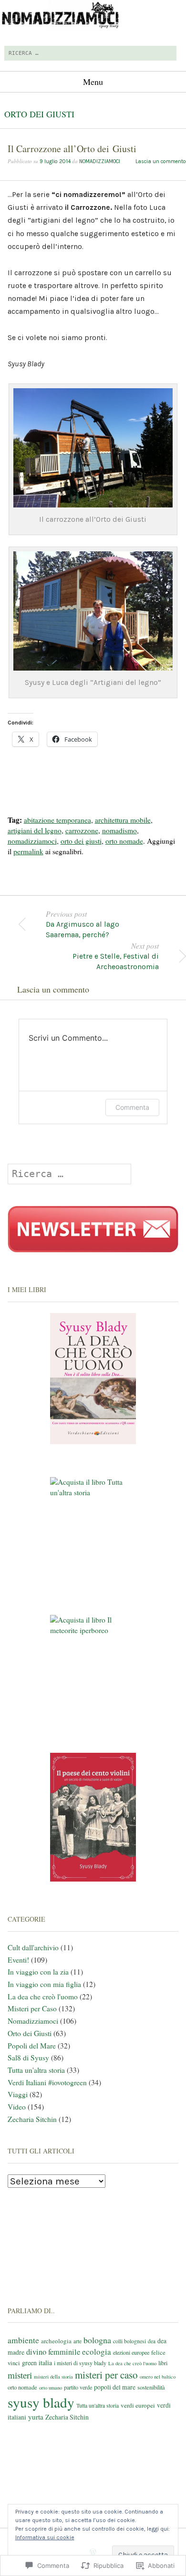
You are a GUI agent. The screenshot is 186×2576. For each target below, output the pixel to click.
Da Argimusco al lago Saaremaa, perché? (83, 924)
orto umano (51, 2388)
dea (152, 2341)
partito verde (78, 2387)
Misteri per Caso (32, 2008)
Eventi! (18, 1960)
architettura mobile (123, 820)
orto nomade (124, 841)
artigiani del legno (35, 830)
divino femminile (53, 2352)
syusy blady (41, 2402)
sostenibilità (151, 2387)
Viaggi (18, 2094)
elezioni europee (131, 2352)
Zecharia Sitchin (32, 2119)
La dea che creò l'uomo (43, 1997)
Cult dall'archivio (33, 1947)
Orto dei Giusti (39, 114)
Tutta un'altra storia (36, 2070)
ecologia (97, 2352)
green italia (37, 2363)
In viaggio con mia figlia (44, 1984)
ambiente (23, 2340)
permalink (28, 851)
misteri (20, 2375)
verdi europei (138, 2405)
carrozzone (82, 830)
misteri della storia (53, 2376)
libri (163, 2363)
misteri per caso (106, 2375)
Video (17, 2107)
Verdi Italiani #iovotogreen (47, 2082)
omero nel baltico (158, 2377)
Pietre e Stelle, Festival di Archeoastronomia (116, 956)
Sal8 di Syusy (28, 2058)
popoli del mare (115, 2387)
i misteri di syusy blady (80, 2363)
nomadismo (119, 830)
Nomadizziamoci (33, 2021)
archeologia (56, 2341)
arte (77, 2341)
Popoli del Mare (32, 2046)
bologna (97, 2340)
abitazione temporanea (57, 820)
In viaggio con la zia (38, 1972)
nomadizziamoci (100, 161)
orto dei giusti (81, 841)
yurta (36, 2417)
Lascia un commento (161, 161)
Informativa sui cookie (45, 2537)
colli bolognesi (129, 2341)
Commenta (132, 1107)
